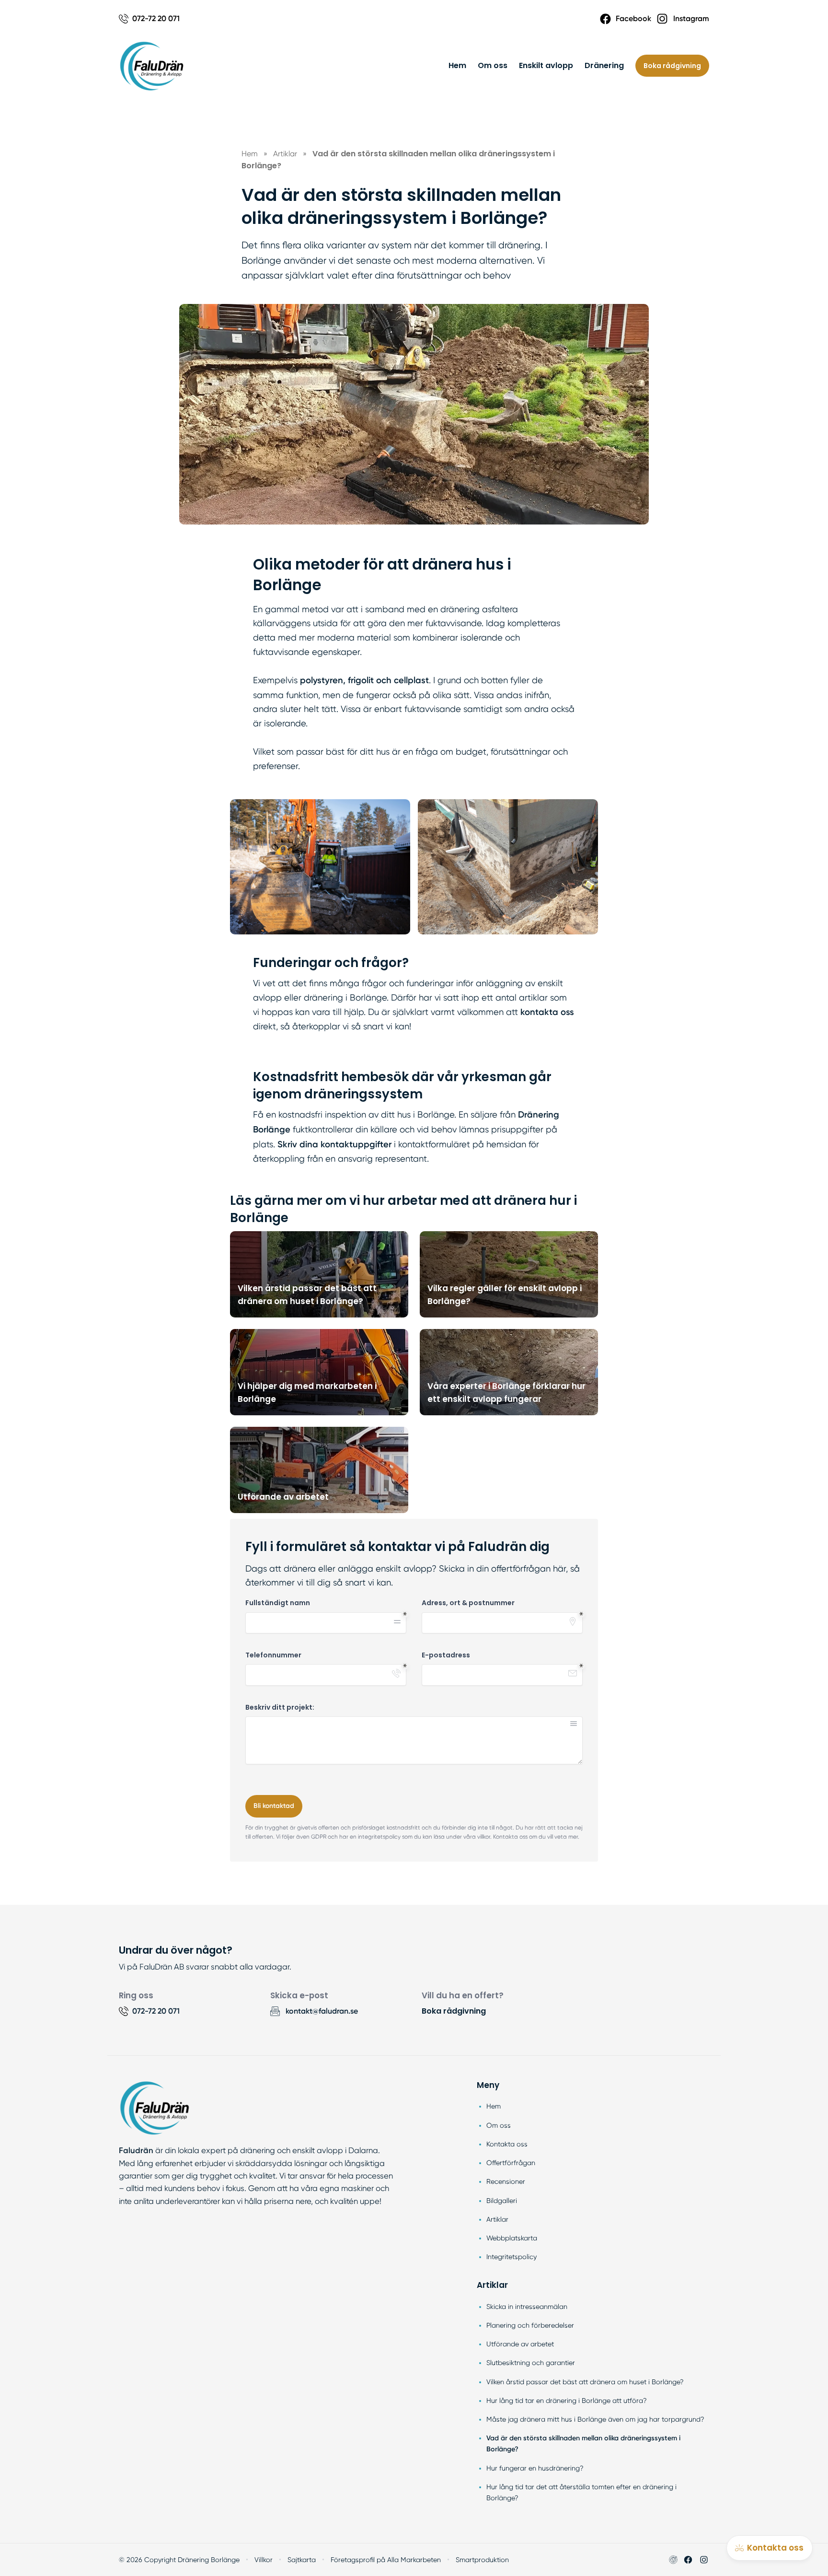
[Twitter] (704, 2560)
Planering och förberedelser (530, 2325)
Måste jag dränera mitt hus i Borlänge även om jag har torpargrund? (595, 2419)
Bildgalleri (502, 2201)
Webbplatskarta (512, 2238)
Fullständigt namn (278, 1603)
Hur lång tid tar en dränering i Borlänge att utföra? (567, 2401)
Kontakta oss (507, 2144)
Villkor (264, 2560)
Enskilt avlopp (546, 65)
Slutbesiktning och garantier (531, 2363)
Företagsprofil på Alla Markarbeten (386, 2560)
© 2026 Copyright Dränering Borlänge (179, 2560)
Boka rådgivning (672, 66)
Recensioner (506, 2181)
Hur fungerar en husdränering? (535, 2468)
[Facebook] (688, 2560)
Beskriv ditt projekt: (280, 1708)
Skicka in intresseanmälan (527, 2307)
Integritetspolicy (512, 2257)
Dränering (604, 65)
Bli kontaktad (274, 1806)
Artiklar (497, 2219)
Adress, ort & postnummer (468, 1603)
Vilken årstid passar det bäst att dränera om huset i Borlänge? (585, 2382)
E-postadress (446, 1655)
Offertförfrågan (511, 2163)
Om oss (493, 65)
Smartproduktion (482, 2560)
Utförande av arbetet (520, 2344)
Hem (457, 65)
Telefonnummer (273, 1655)
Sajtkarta (302, 2560)
